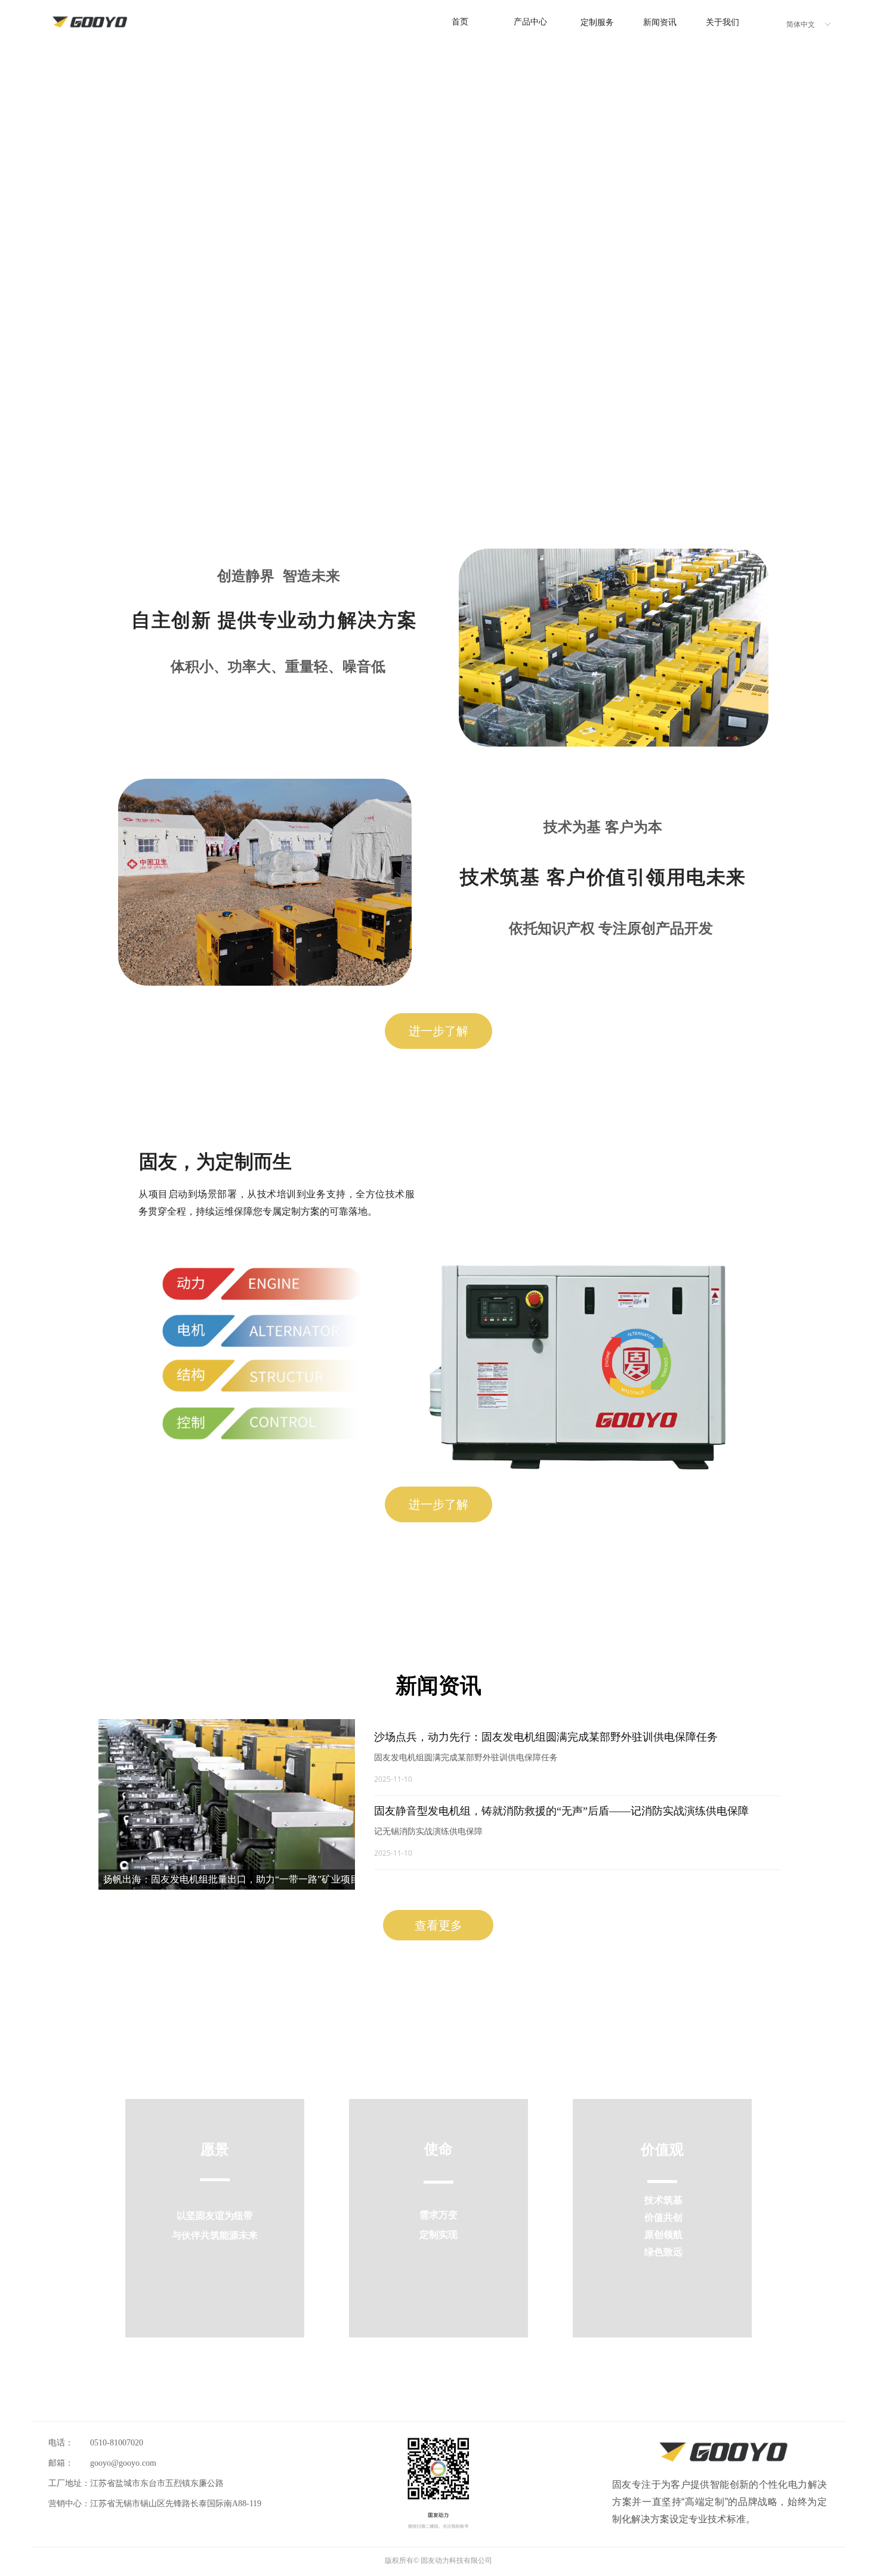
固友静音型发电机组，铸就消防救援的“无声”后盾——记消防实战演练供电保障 (561, 1811)
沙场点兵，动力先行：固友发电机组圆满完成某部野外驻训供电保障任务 (546, 1737)
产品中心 (530, 22)
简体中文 (801, 24)
